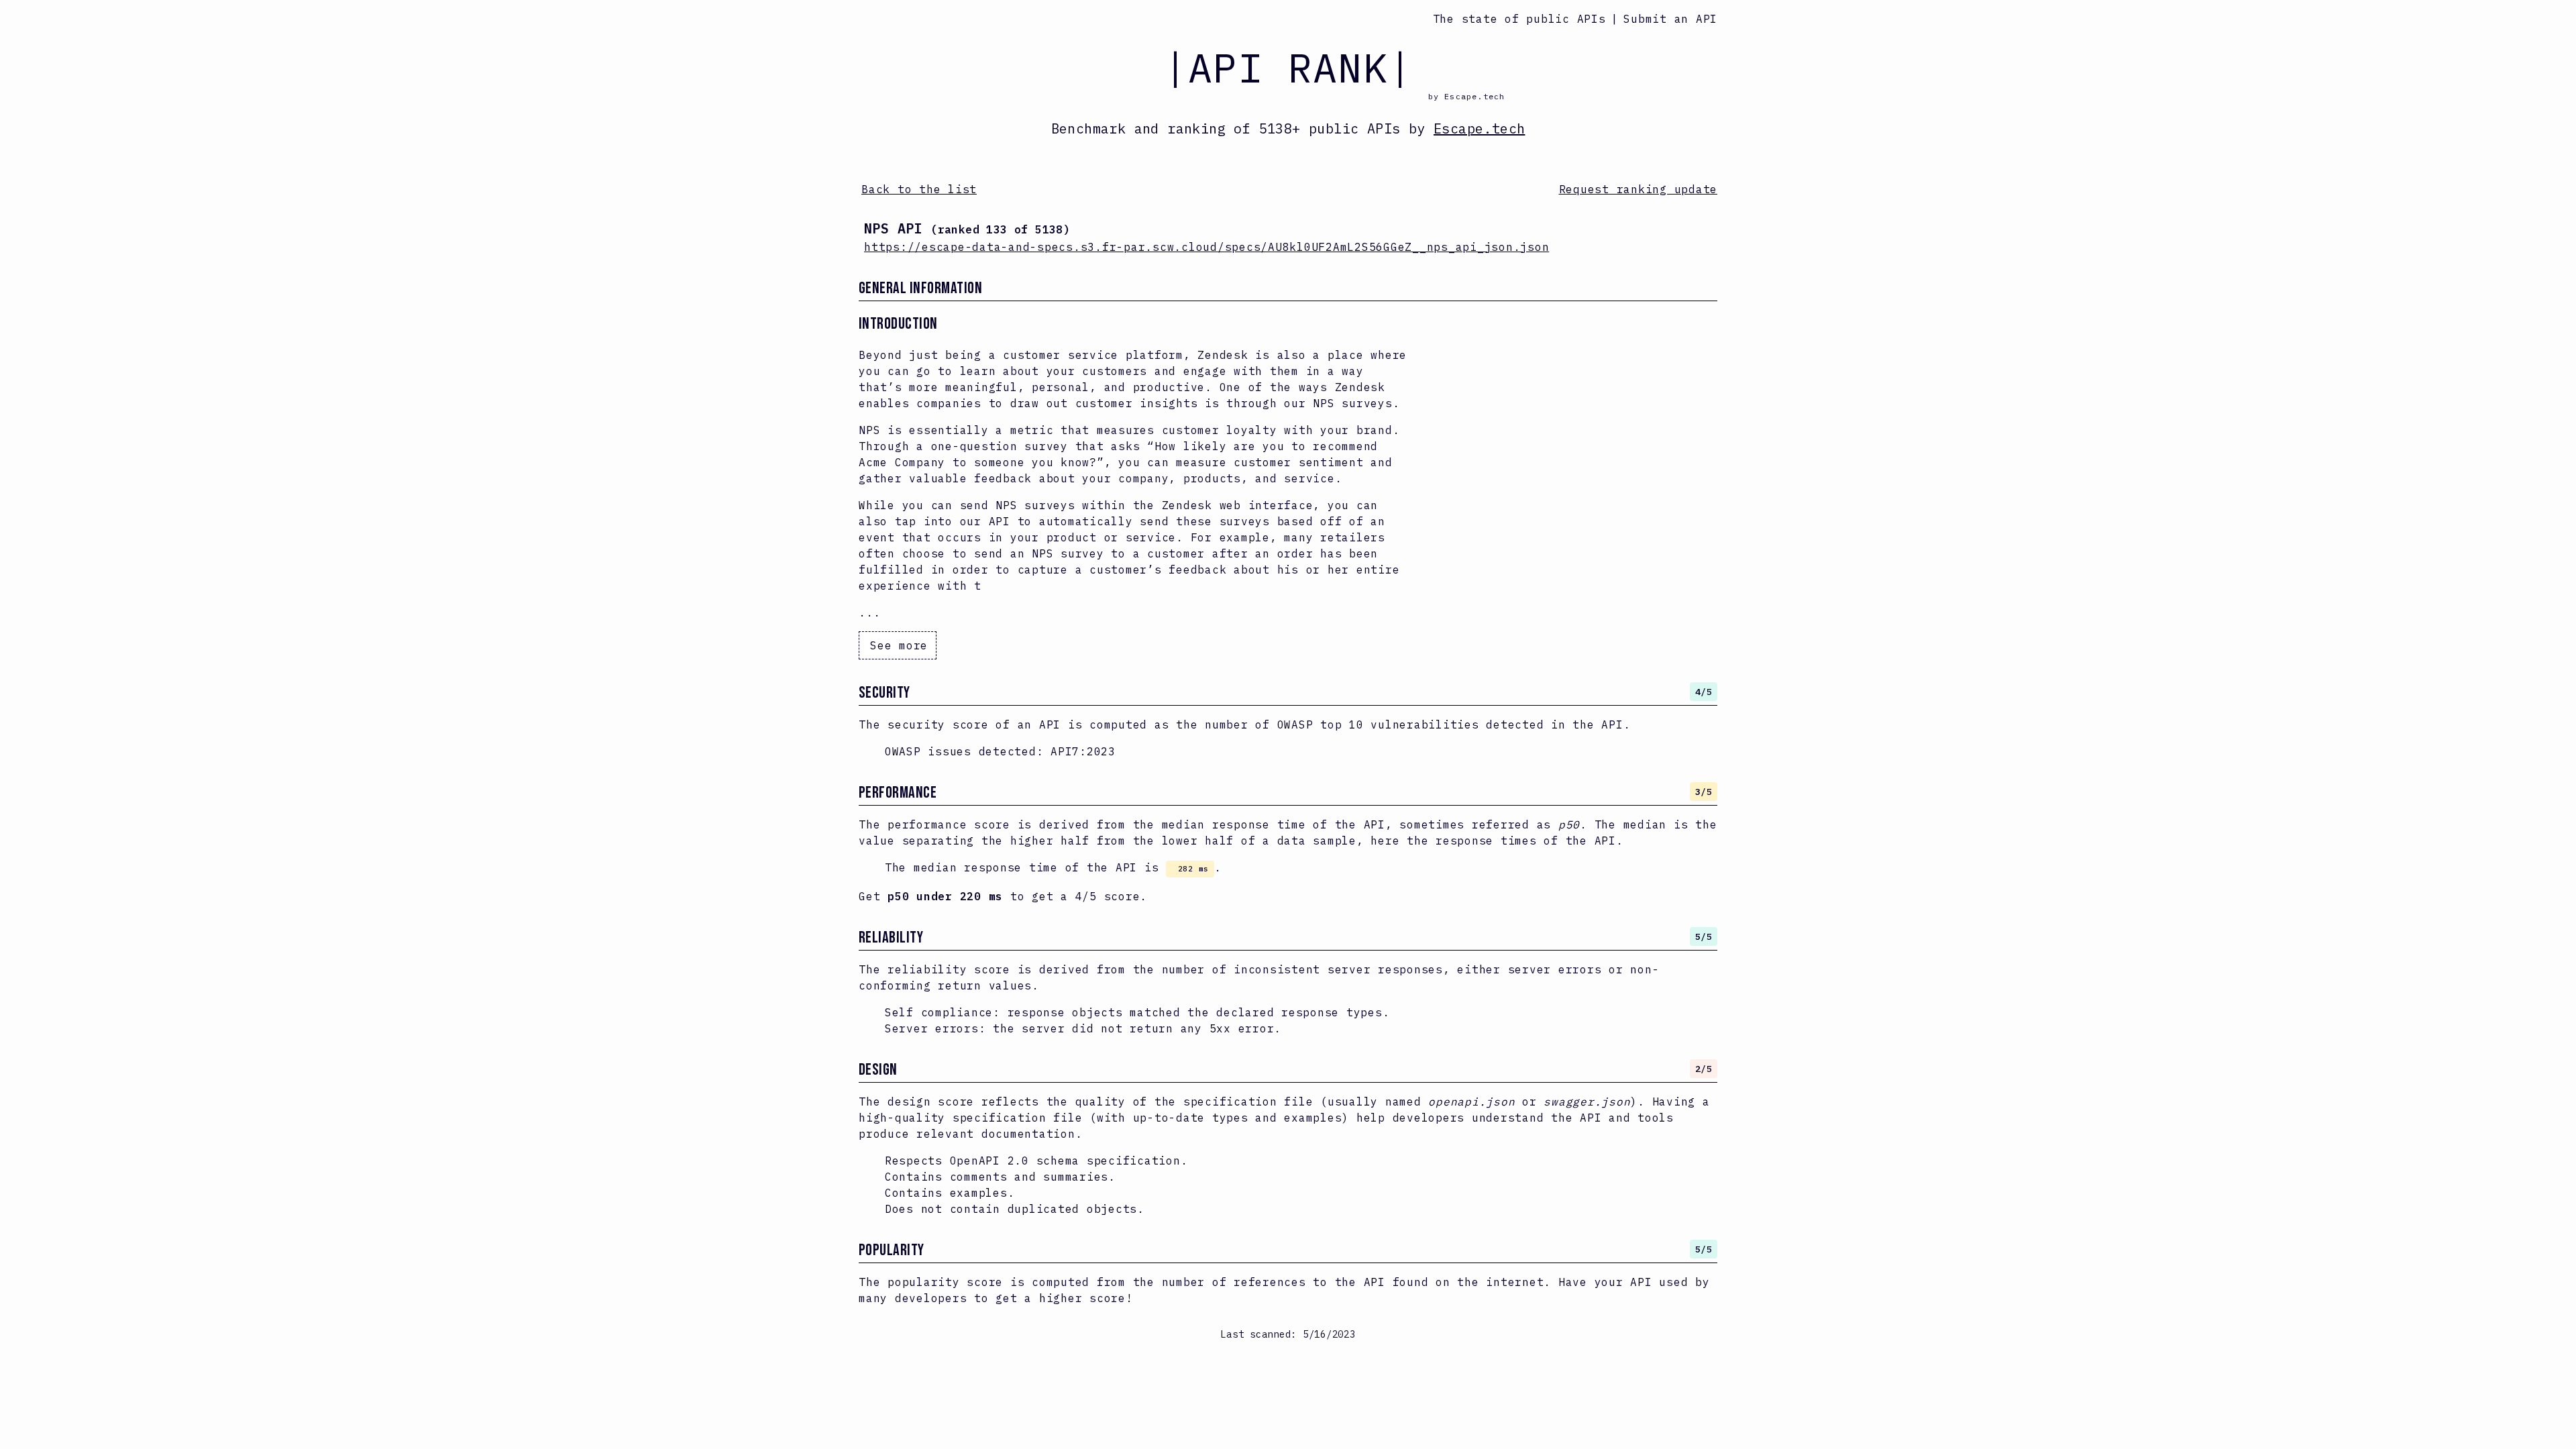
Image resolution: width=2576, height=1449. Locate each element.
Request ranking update (1639, 189)
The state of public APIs (1519, 19)
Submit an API (1670, 19)
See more (899, 645)
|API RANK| (1288, 67)
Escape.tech (1479, 128)
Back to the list (919, 189)
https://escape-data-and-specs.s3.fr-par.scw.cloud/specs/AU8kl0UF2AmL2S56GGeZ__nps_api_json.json (1206, 247)
